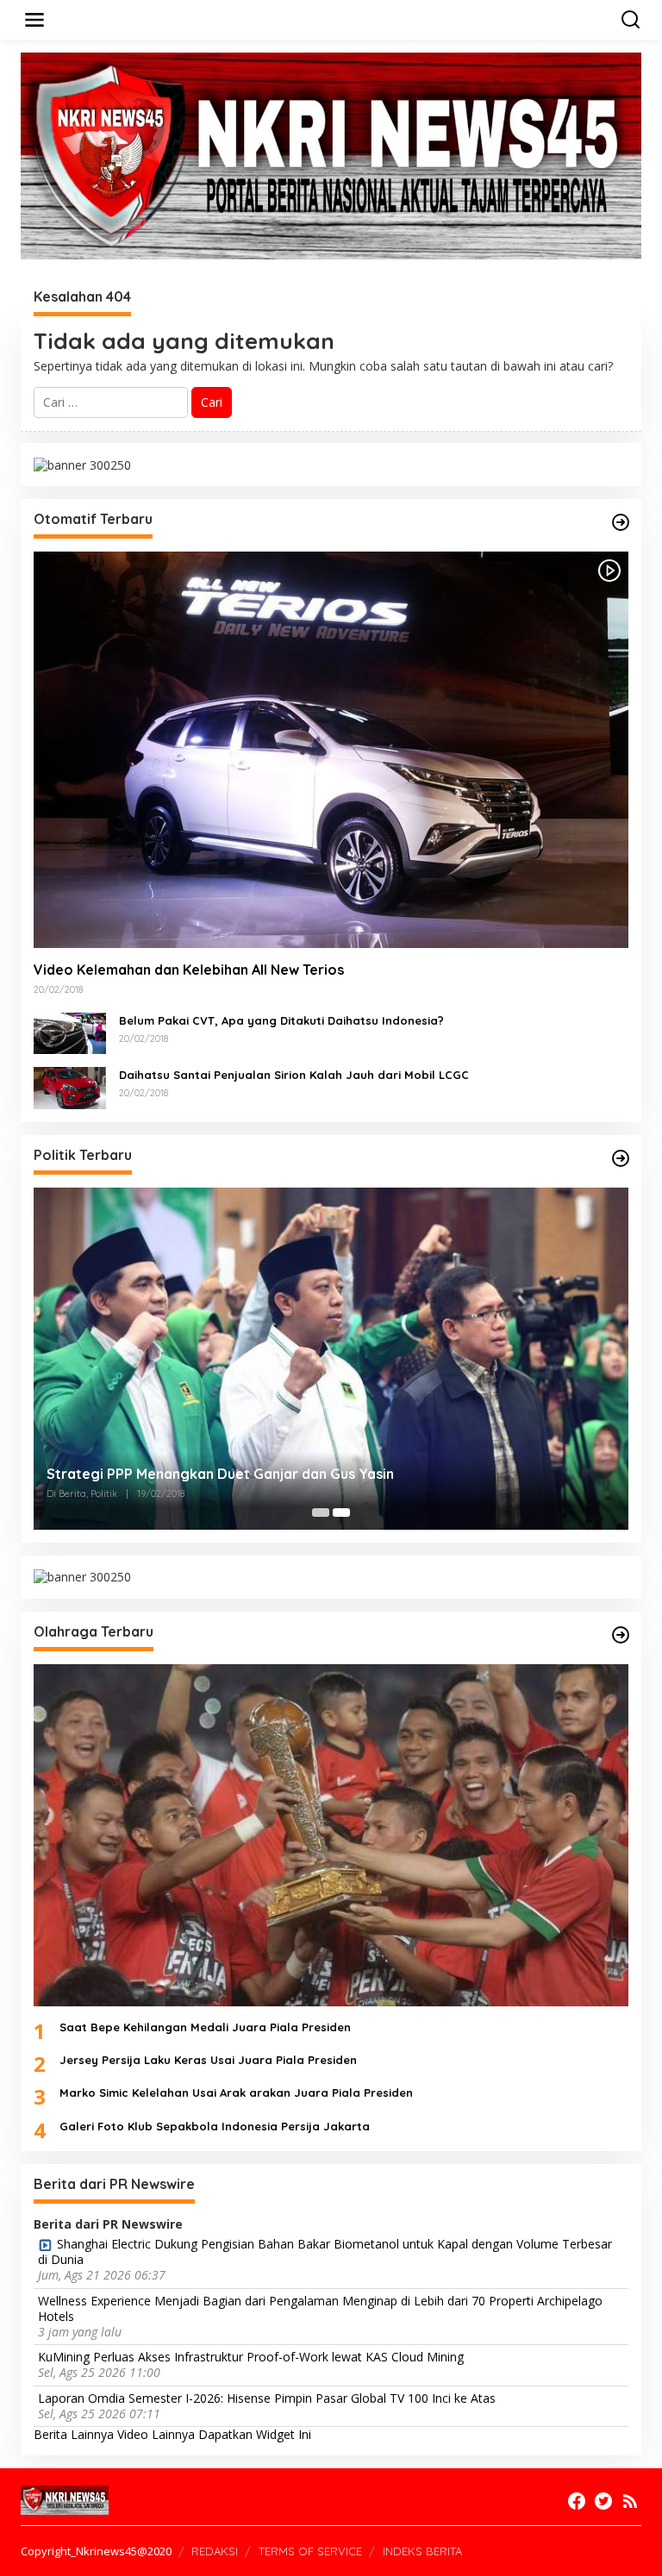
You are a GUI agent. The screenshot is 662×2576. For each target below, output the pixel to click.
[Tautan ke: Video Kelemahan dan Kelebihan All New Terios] (331, 750)
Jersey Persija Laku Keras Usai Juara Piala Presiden (208, 2060)
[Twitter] (603, 2501)
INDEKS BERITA (422, 2551)
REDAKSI (215, 2551)
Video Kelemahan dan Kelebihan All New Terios (189, 970)
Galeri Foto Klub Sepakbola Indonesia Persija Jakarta (215, 2126)
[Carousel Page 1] (321, 1513)
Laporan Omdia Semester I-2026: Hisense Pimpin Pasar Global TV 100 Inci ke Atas (267, 2398)
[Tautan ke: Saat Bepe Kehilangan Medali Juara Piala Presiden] (331, 1836)
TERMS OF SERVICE (310, 2551)
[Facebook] (577, 2501)
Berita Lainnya (74, 2434)
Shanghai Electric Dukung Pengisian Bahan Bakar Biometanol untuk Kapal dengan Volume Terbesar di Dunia (325, 2252)
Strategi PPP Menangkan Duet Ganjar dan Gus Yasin (220, 1474)
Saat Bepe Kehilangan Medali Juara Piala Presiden (205, 2027)
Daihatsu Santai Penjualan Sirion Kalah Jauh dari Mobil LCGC (294, 1075)
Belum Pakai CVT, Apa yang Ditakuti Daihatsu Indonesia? (281, 1020)
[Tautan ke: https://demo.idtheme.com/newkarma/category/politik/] (621, 1158)
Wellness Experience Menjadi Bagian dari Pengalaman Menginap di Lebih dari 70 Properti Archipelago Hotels (320, 2309)
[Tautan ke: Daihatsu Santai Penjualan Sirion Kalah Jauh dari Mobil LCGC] (70, 1086)
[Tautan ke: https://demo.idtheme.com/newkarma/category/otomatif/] (621, 522)
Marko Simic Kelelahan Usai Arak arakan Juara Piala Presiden (236, 2093)
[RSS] (630, 2501)
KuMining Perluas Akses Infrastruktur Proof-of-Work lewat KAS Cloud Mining (251, 2357)
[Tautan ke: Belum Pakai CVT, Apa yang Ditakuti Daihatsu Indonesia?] (70, 1032)
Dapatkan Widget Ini (255, 2434)
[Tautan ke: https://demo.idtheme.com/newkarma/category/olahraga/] (621, 1635)
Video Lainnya (156, 2434)
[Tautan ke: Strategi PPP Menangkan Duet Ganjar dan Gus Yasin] (331, 1359)
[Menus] (34, 20)
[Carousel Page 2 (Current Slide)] (341, 1513)
